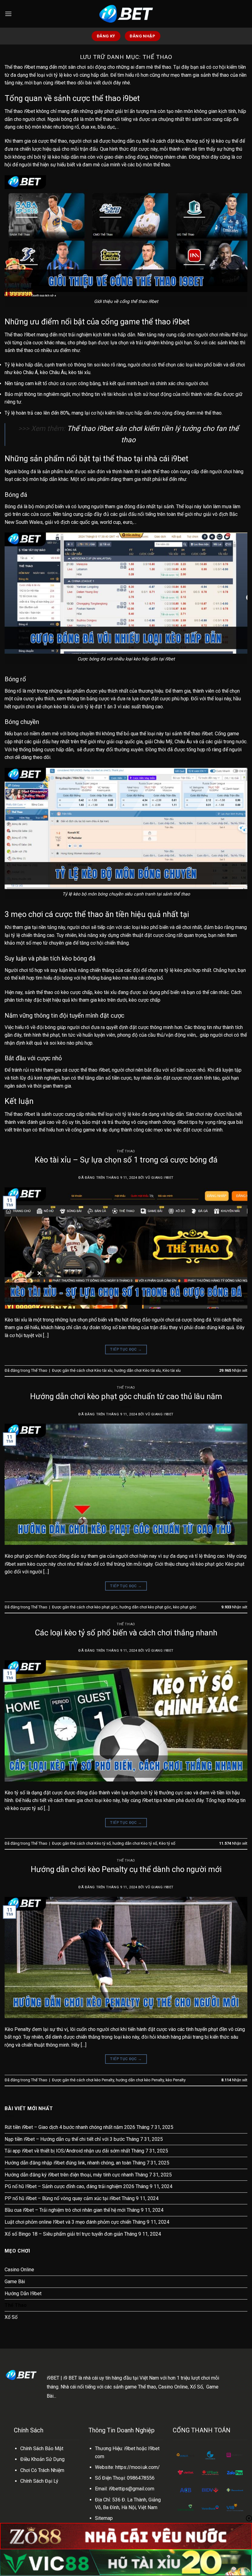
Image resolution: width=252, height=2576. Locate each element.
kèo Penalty (176, 2080)
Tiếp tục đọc (126, 1349)
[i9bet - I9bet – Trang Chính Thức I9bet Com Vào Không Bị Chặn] (126, 14)
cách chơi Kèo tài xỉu (94, 1370)
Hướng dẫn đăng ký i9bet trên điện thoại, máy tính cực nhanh (69, 2175)
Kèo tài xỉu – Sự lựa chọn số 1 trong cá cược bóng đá (126, 1160)
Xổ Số (11, 2317)
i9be (129, 2448)
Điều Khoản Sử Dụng (42, 2459)
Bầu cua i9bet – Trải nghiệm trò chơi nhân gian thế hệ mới (65, 2210)
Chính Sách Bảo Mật (42, 2448)
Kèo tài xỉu (172, 1370)
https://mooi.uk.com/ (138, 2467)
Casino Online (19, 2270)
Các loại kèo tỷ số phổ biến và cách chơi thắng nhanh (126, 1633)
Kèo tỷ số (167, 1843)
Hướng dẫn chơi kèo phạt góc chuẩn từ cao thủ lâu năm (126, 1396)
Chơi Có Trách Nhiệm (42, 2470)
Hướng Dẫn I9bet (23, 2294)
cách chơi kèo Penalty (95, 2080)
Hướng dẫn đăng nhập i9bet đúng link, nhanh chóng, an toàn (68, 2163)
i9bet (60, 83)
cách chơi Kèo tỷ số (94, 1843)
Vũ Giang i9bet (159, 1178)
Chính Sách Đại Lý (39, 2481)
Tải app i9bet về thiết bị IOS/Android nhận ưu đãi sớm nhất (67, 2151)
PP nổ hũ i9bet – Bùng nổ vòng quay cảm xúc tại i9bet (63, 2198)
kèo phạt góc (185, 1607)
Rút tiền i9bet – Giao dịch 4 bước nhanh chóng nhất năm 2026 (70, 2127)
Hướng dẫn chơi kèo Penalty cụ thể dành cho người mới (126, 1869)
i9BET (53, 2378)
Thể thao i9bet (20, 67)
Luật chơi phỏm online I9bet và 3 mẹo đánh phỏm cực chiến (68, 2222)
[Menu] (8, 14)
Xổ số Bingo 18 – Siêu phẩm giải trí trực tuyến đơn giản (64, 2234)
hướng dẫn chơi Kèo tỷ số (135, 1843)
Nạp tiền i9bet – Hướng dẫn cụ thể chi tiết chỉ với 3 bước (65, 2139)
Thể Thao (126, 1151)
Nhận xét (233, 1370)
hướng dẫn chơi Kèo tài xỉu (138, 1370)
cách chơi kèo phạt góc (97, 1607)
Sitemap (104, 2518)
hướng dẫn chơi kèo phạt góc (145, 1607)
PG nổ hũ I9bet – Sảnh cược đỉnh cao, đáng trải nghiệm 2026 (69, 2186)
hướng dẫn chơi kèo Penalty (140, 2080)
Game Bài (15, 2282)
